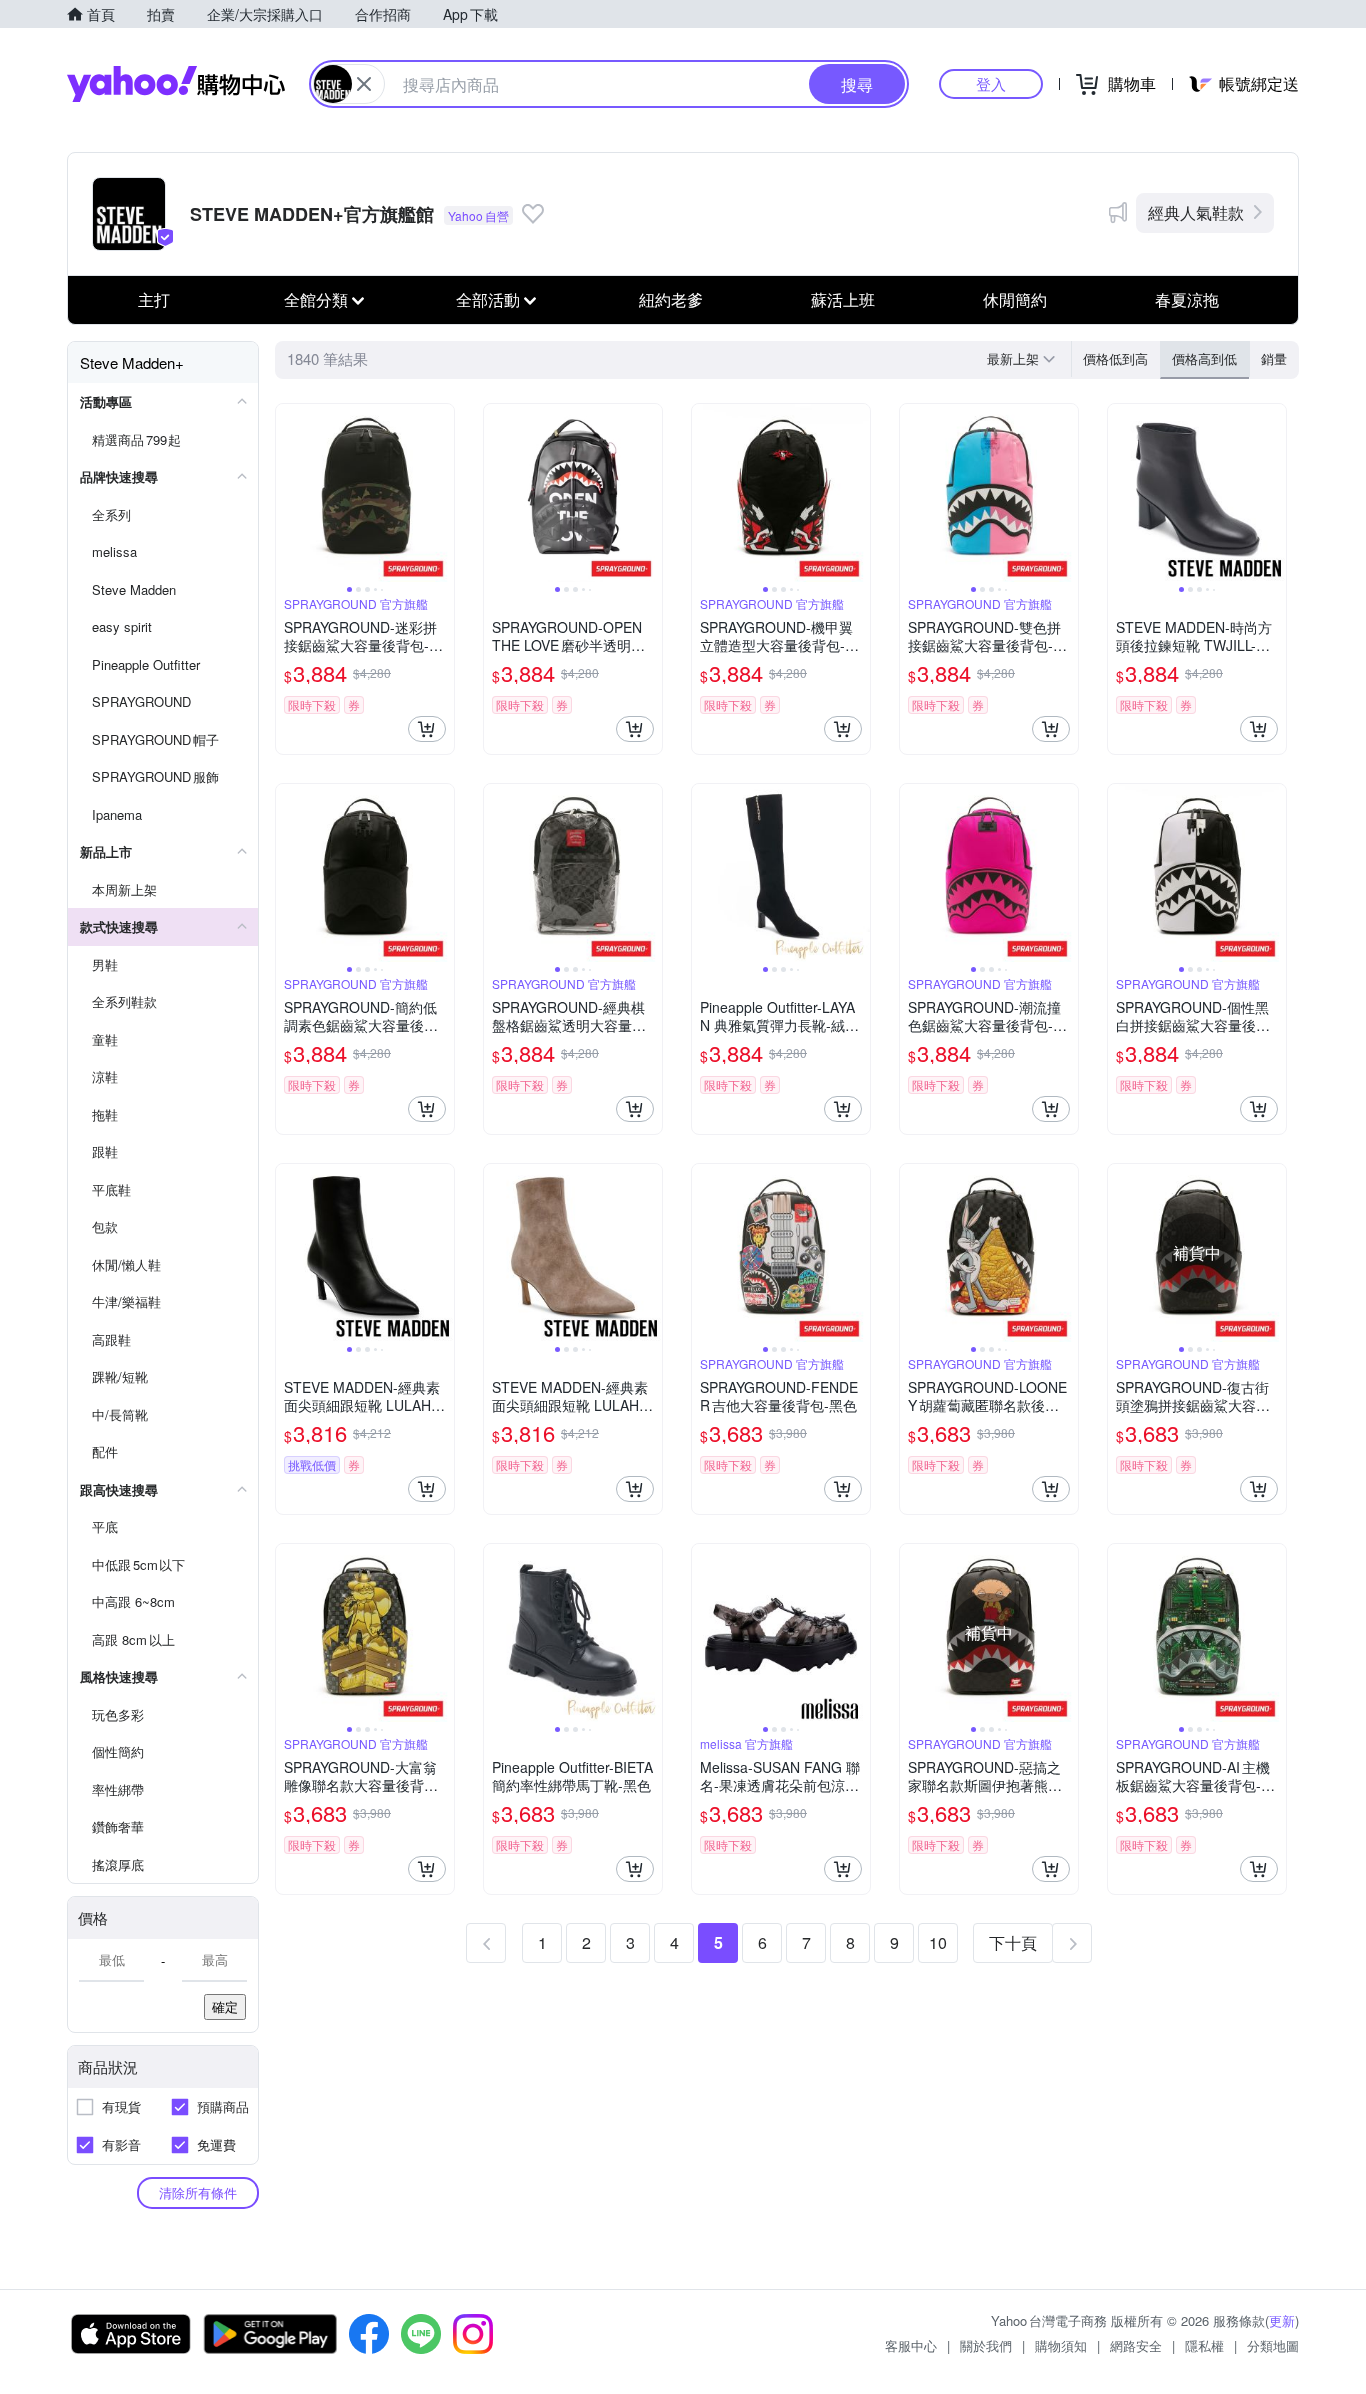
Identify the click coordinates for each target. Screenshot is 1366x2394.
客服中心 (911, 2345)
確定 (225, 2006)
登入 (991, 83)
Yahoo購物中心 (176, 84)
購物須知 (1061, 2345)
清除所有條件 (198, 2192)
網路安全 (1136, 2345)
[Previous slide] (289, 493)
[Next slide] (441, 493)
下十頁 (1013, 1942)
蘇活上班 (843, 299)
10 (938, 1942)
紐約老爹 (671, 299)
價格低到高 (1115, 358)
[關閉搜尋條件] (364, 84)
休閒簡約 (1015, 299)
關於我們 (986, 2345)
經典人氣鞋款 (1196, 212)
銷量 (1274, 358)
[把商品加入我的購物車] (427, 729)
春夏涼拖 (1187, 299)
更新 (1282, 2320)
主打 (154, 299)
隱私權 (1204, 2345)
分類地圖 (1273, 2345)
